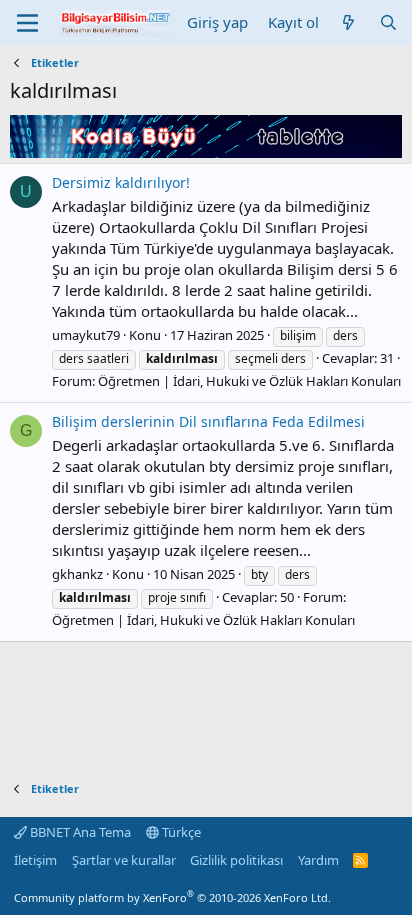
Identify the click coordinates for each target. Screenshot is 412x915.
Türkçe (180, 832)
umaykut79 (86, 335)
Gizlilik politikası (236, 860)
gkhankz (77, 574)
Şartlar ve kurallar (124, 860)
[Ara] (388, 22)
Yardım (318, 860)
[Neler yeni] (348, 22)
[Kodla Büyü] (206, 152)
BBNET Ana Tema (79, 832)
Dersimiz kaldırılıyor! (121, 182)
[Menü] (27, 23)
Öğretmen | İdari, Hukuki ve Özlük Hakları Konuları (249, 381)
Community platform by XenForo (172, 897)
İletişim (35, 860)
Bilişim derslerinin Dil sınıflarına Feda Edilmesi (208, 421)
